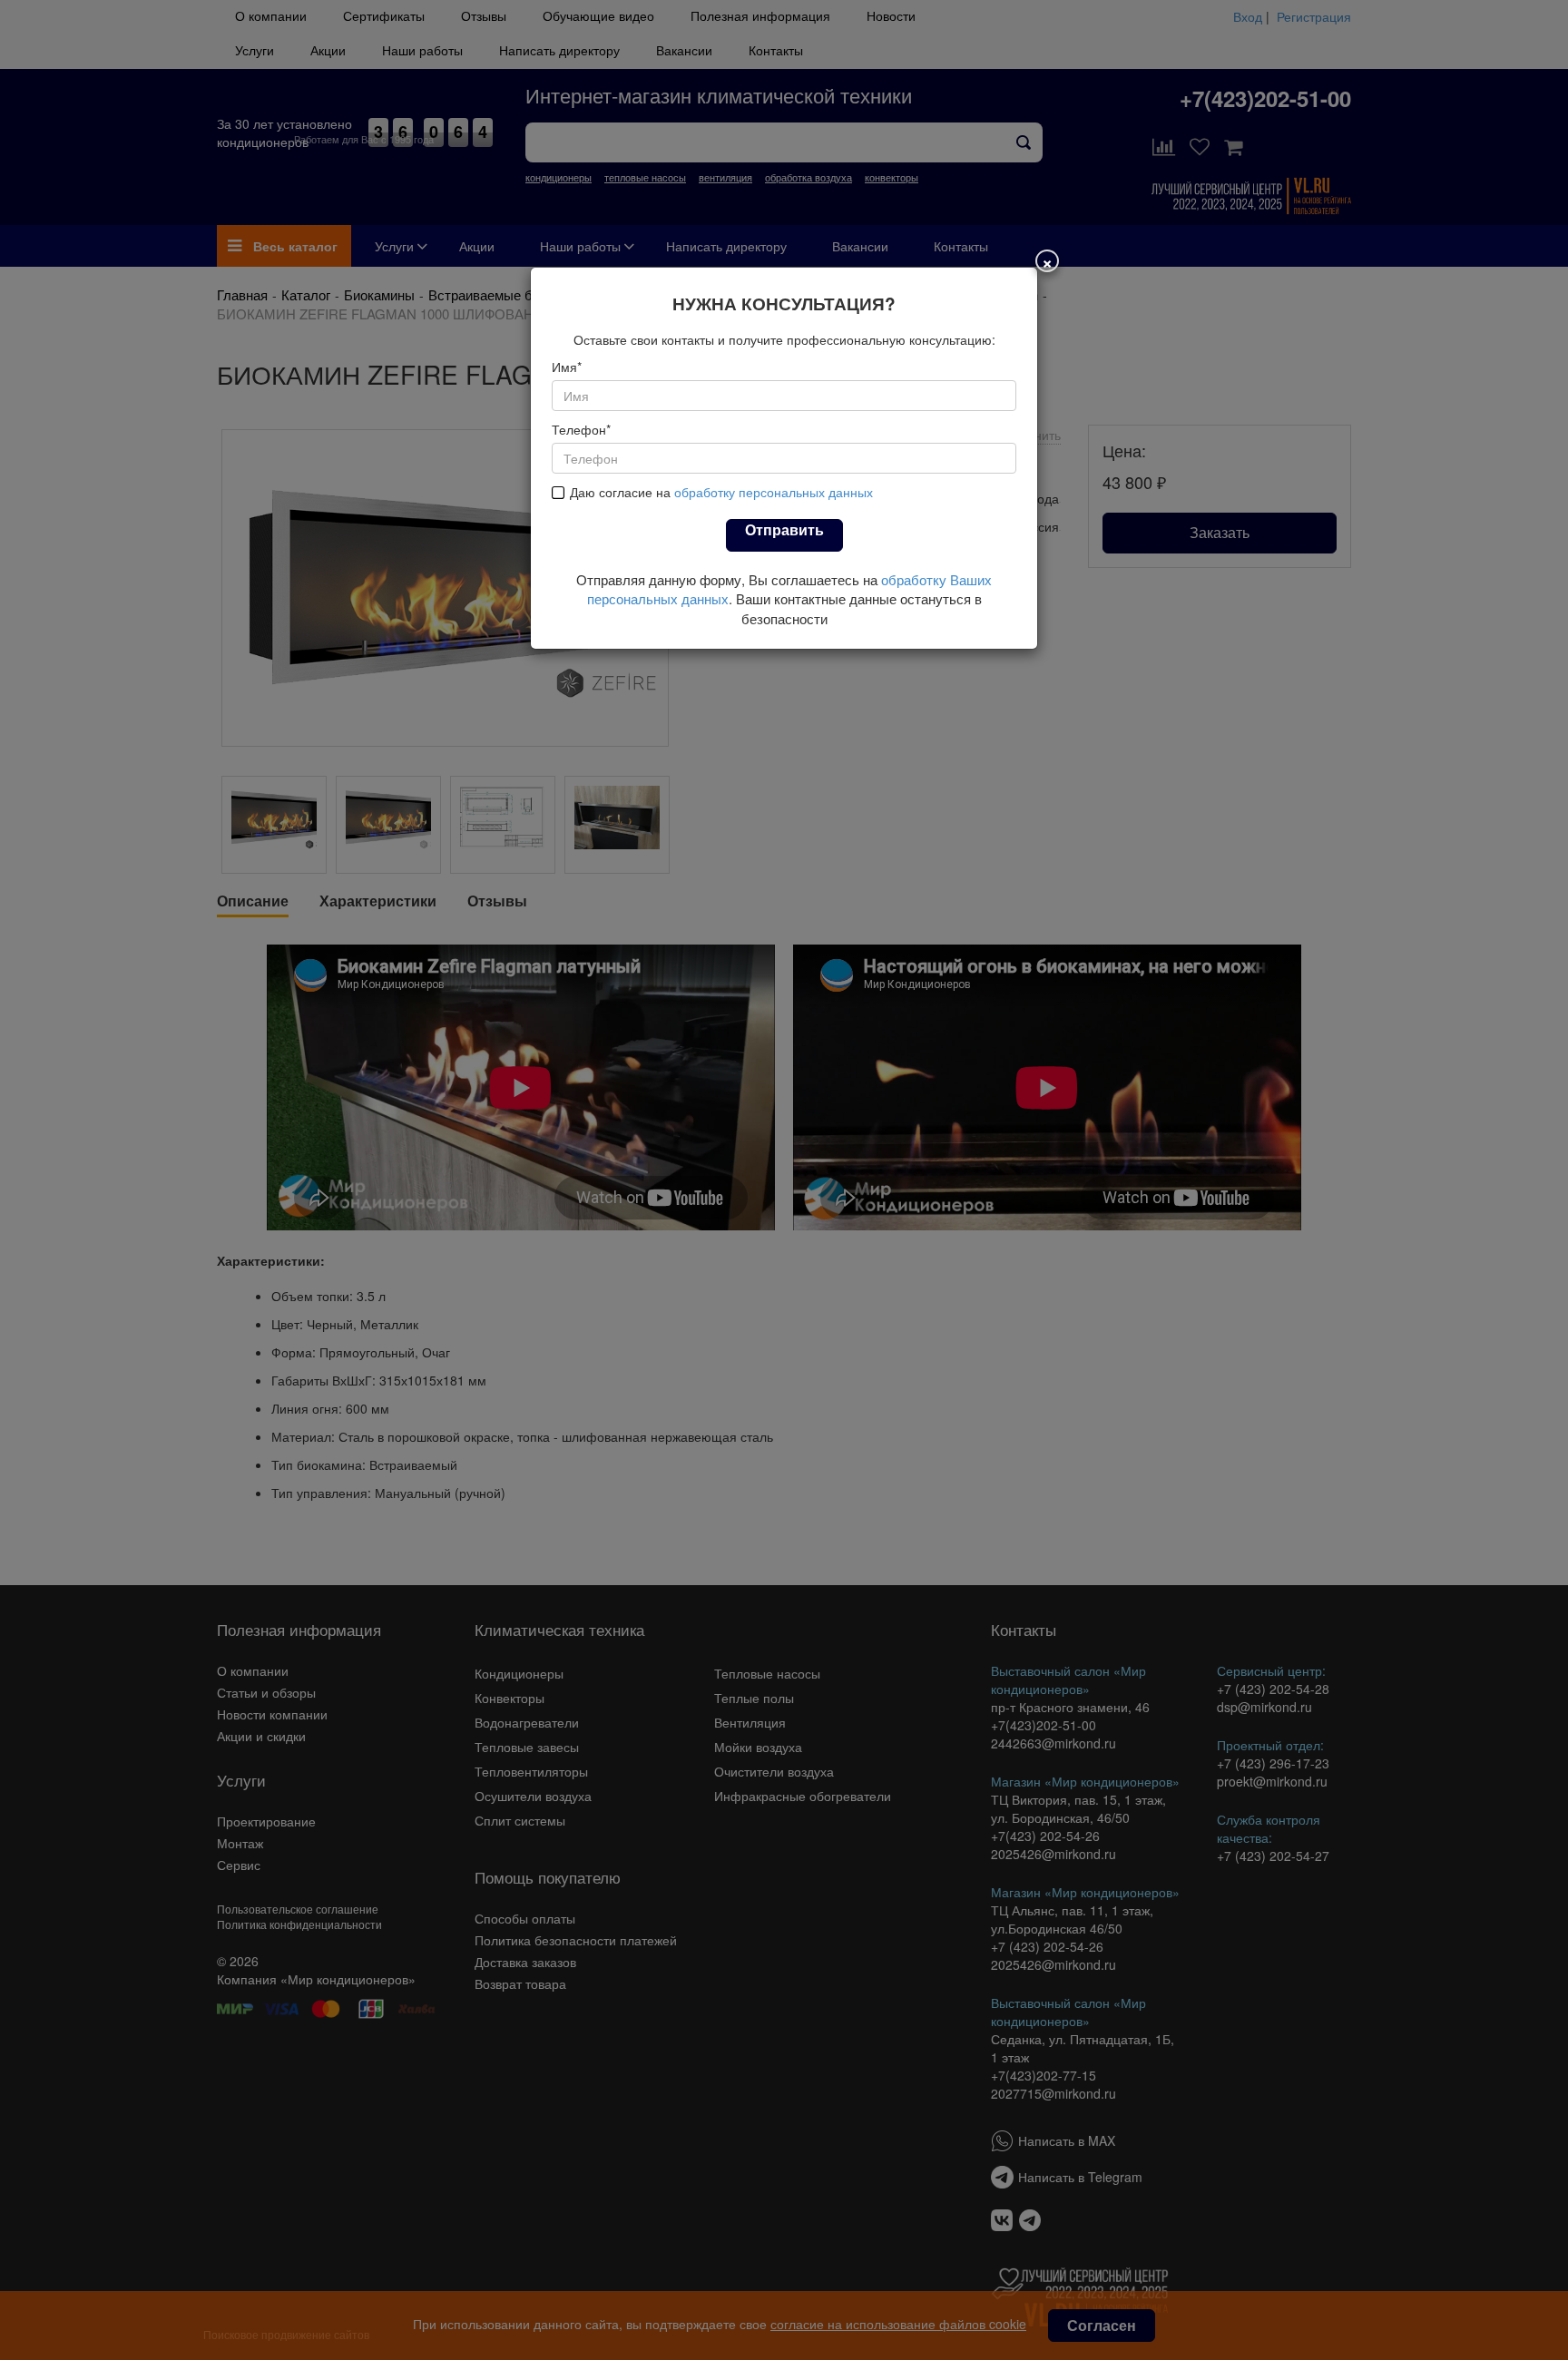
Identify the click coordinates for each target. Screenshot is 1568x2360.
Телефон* (581, 429)
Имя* (567, 367)
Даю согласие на (721, 492)
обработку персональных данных (774, 492)
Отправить (784, 529)
